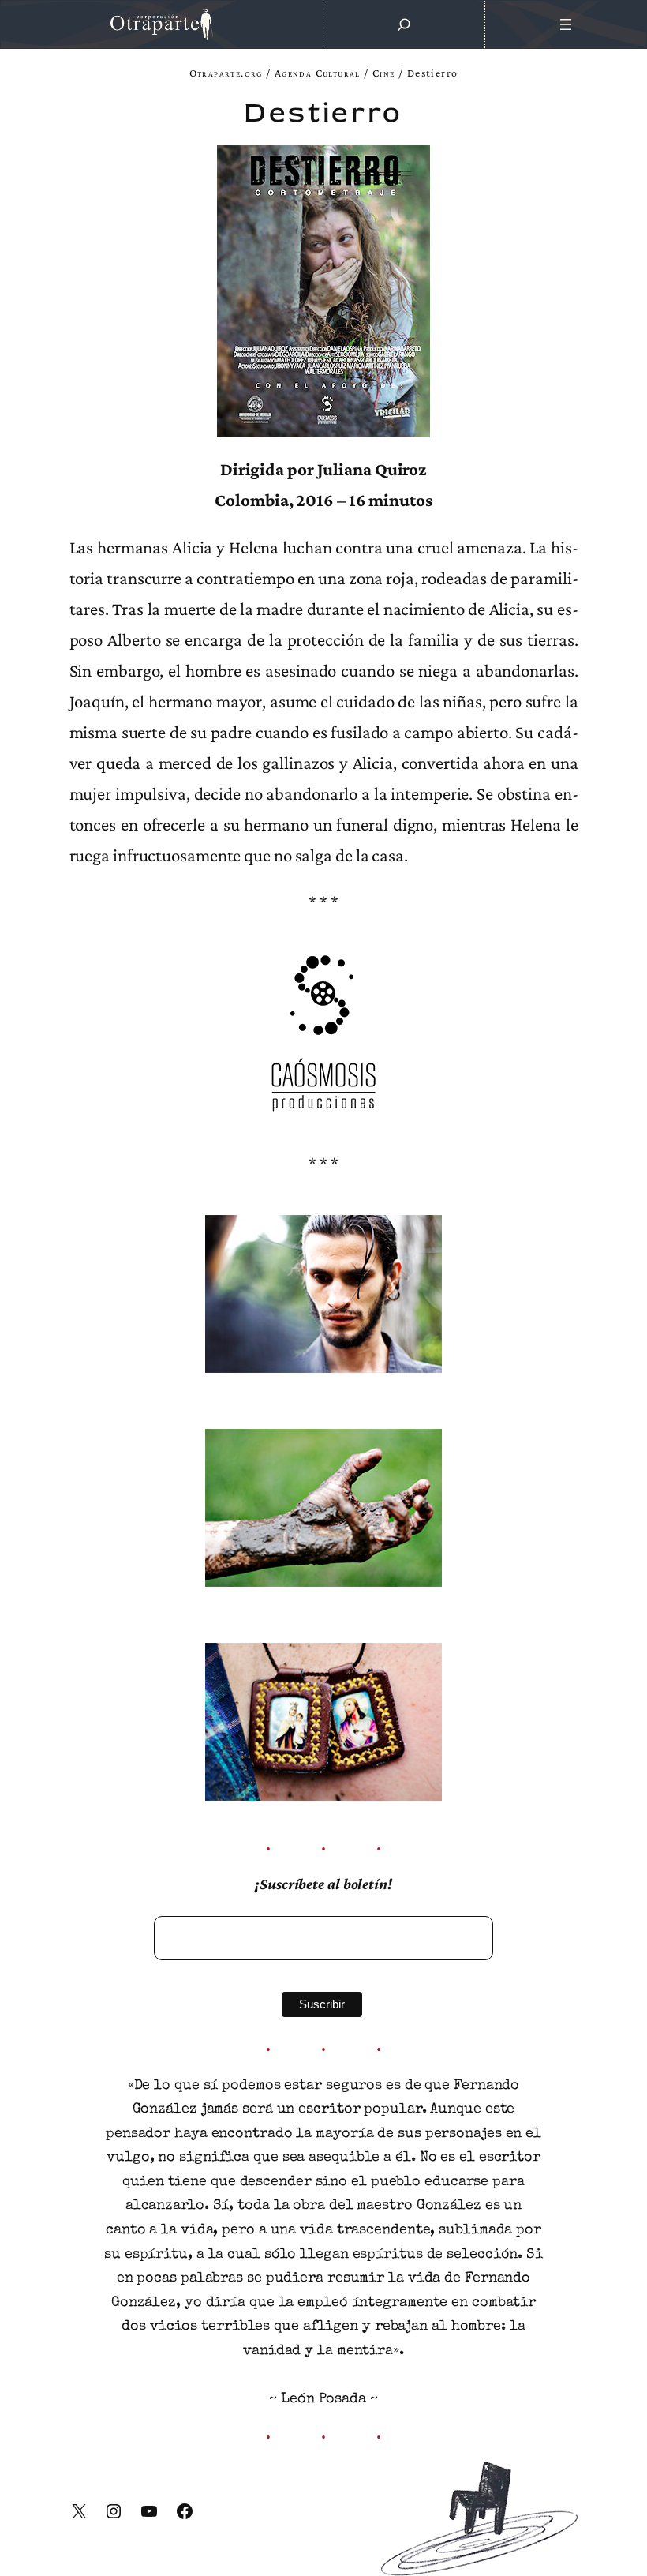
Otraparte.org (226, 73)
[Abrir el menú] (566, 24)
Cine (384, 73)
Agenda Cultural (318, 73)
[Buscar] (404, 24)
